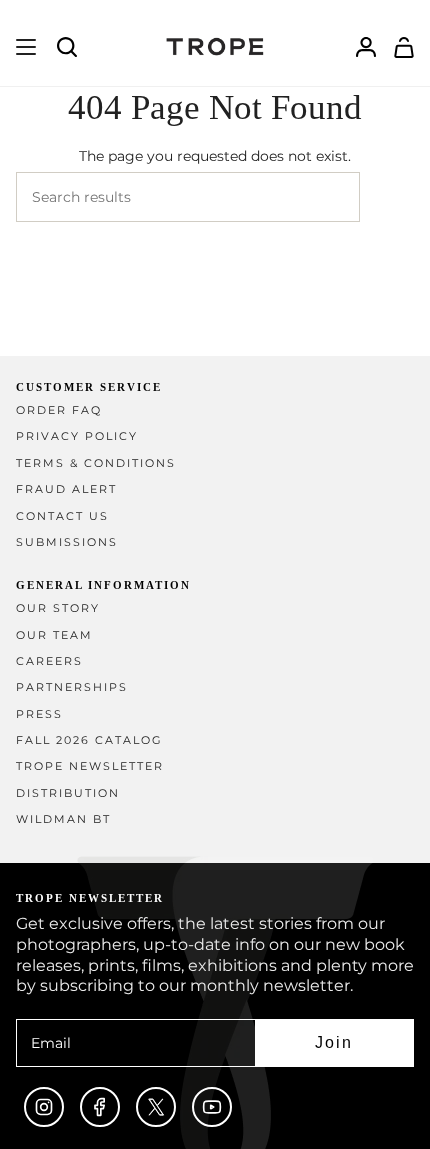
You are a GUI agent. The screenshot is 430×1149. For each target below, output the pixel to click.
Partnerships (72, 687)
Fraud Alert (66, 489)
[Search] (387, 197)
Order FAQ (59, 410)
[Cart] (404, 47)
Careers (49, 661)
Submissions (67, 542)
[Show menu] (26, 47)
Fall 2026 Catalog (89, 740)
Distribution (68, 793)
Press (39, 714)
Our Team (54, 635)
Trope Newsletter (90, 766)
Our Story (58, 608)
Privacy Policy (77, 436)
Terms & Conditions (96, 463)
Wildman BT (63, 819)
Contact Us (62, 516)
